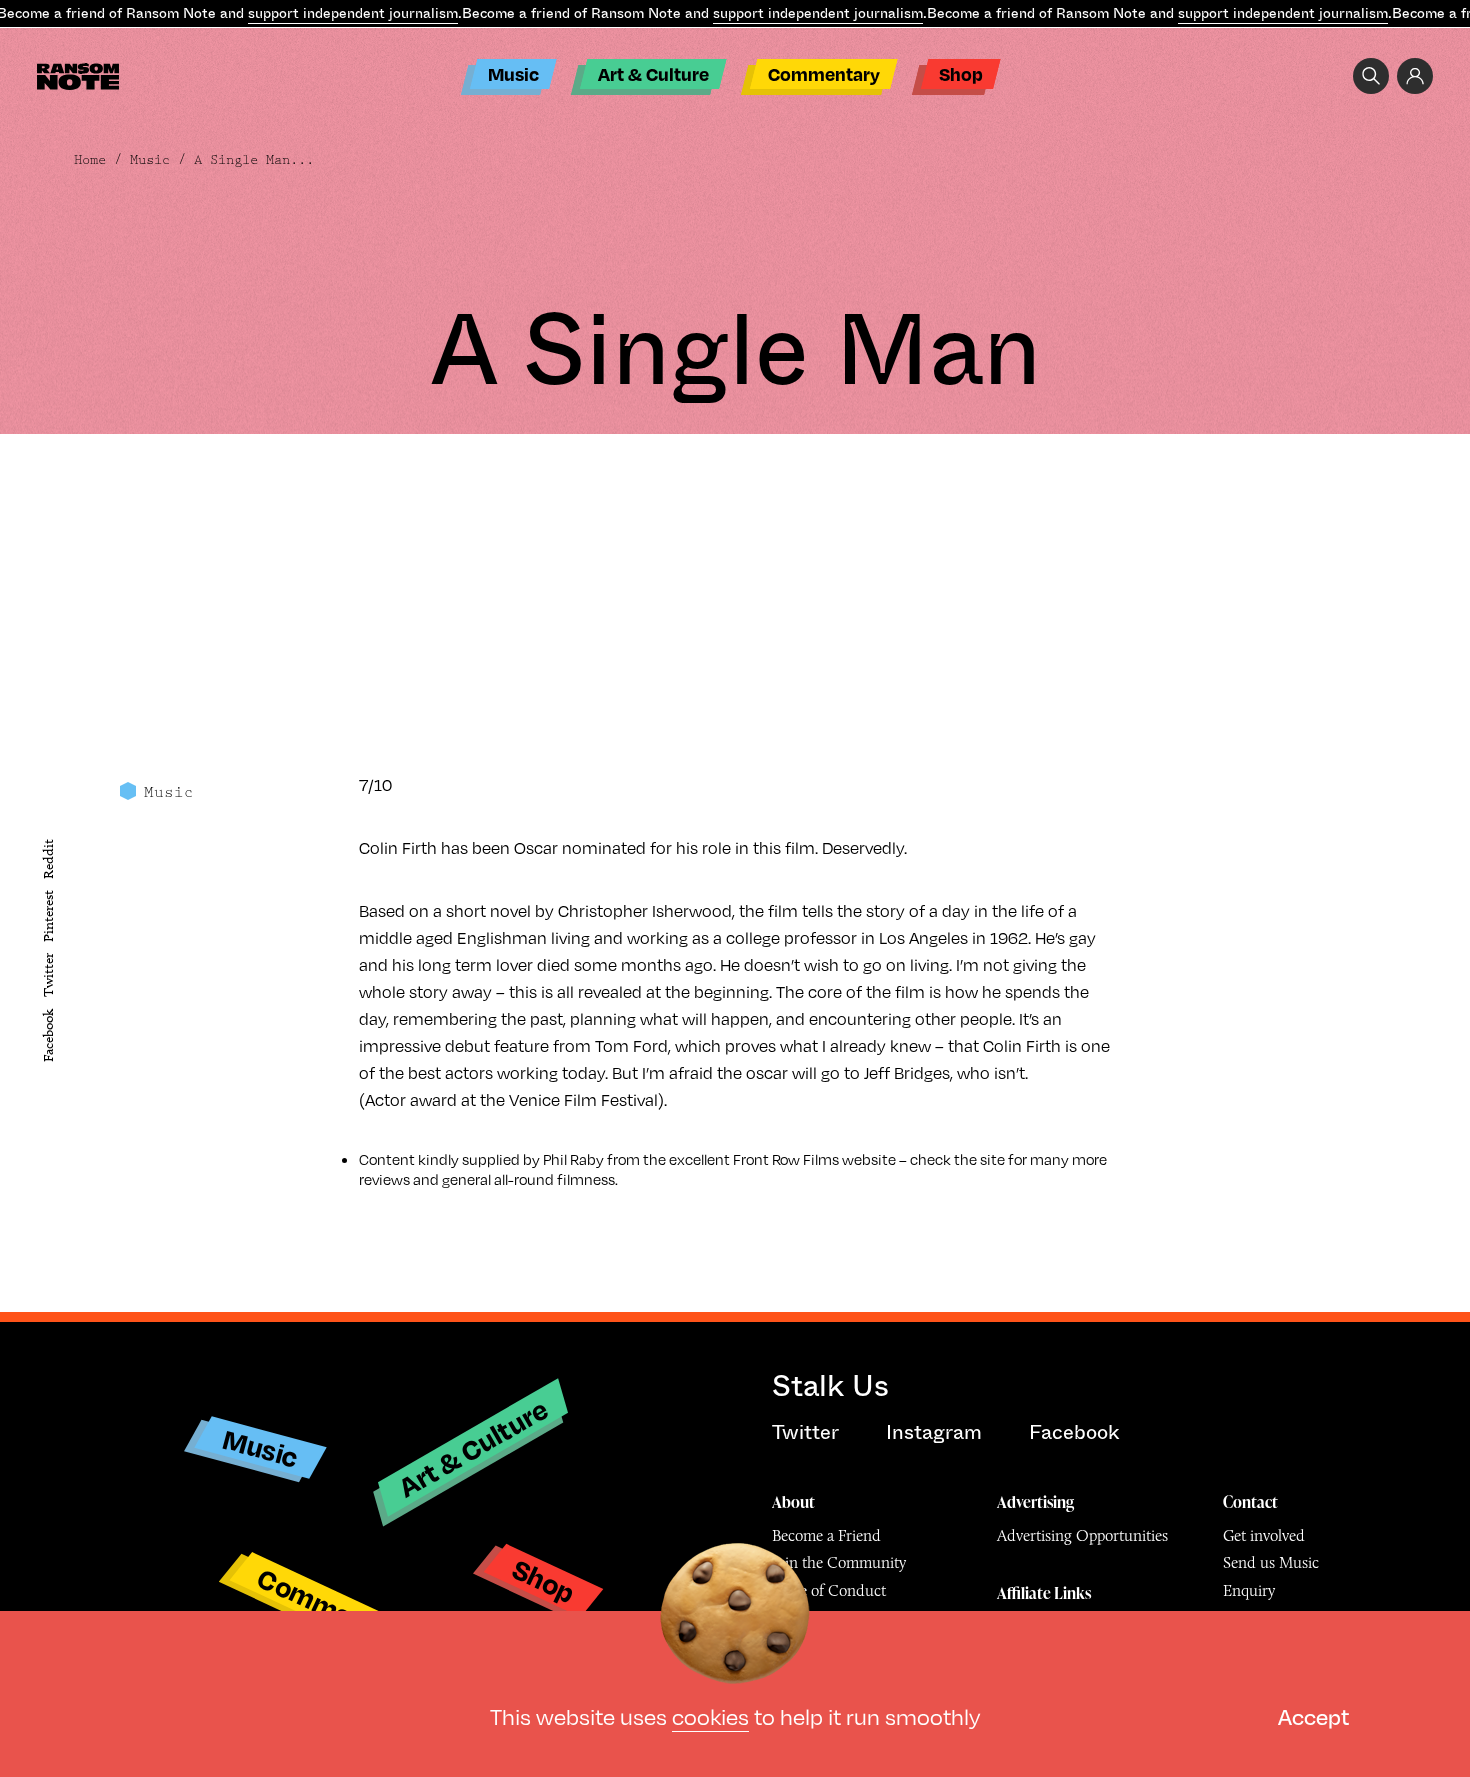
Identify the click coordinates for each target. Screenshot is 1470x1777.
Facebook (48, 1035)
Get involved (1264, 1535)
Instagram (934, 1432)
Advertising (1035, 1502)
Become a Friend (826, 1535)
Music (513, 73)
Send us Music (1271, 1562)
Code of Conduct (829, 1590)
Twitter (48, 976)
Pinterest (48, 916)
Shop (961, 73)
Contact (1250, 1502)
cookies (710, 1715)
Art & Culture (653, 73)
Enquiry (1249, 1590)
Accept (1313, 1715)
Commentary (824, 73)
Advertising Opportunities (1082, 1535)
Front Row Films (786, 1159)
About (793, 1502)
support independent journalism (353, 13)
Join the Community (839, 1562)
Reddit (48, 859)
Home (90, 160)
